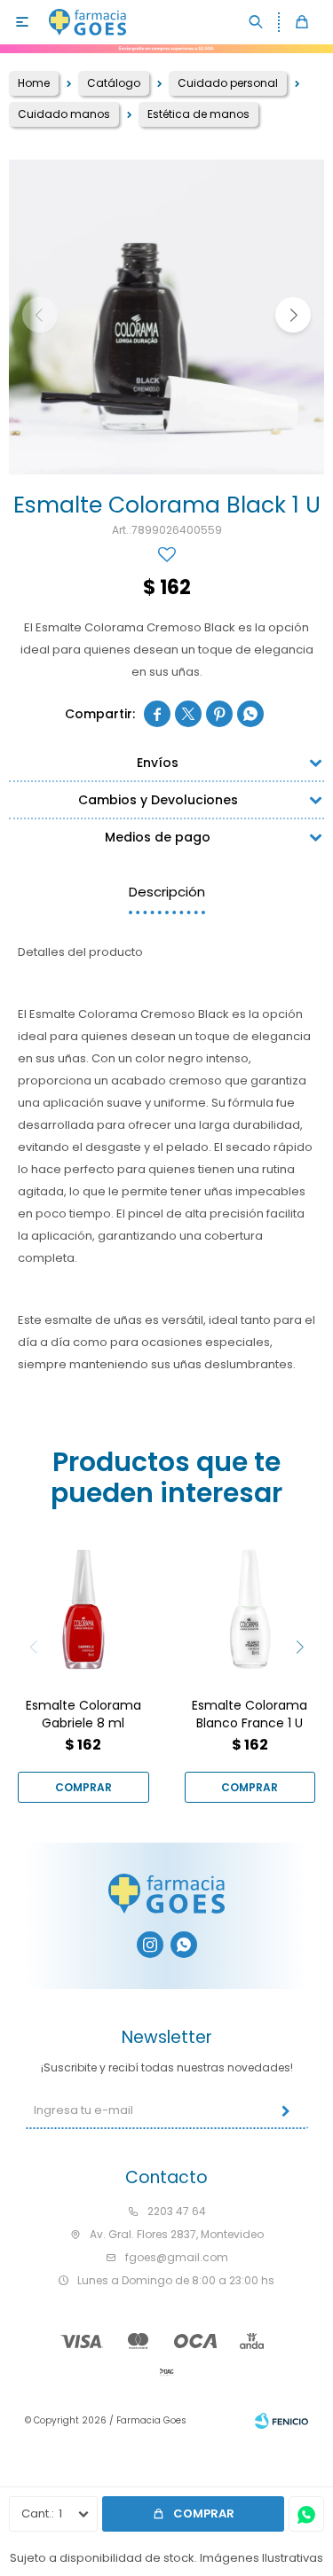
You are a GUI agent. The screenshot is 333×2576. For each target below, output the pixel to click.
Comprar (204, 2513)
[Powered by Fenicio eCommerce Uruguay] (281, 2421)
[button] (257, 22)
